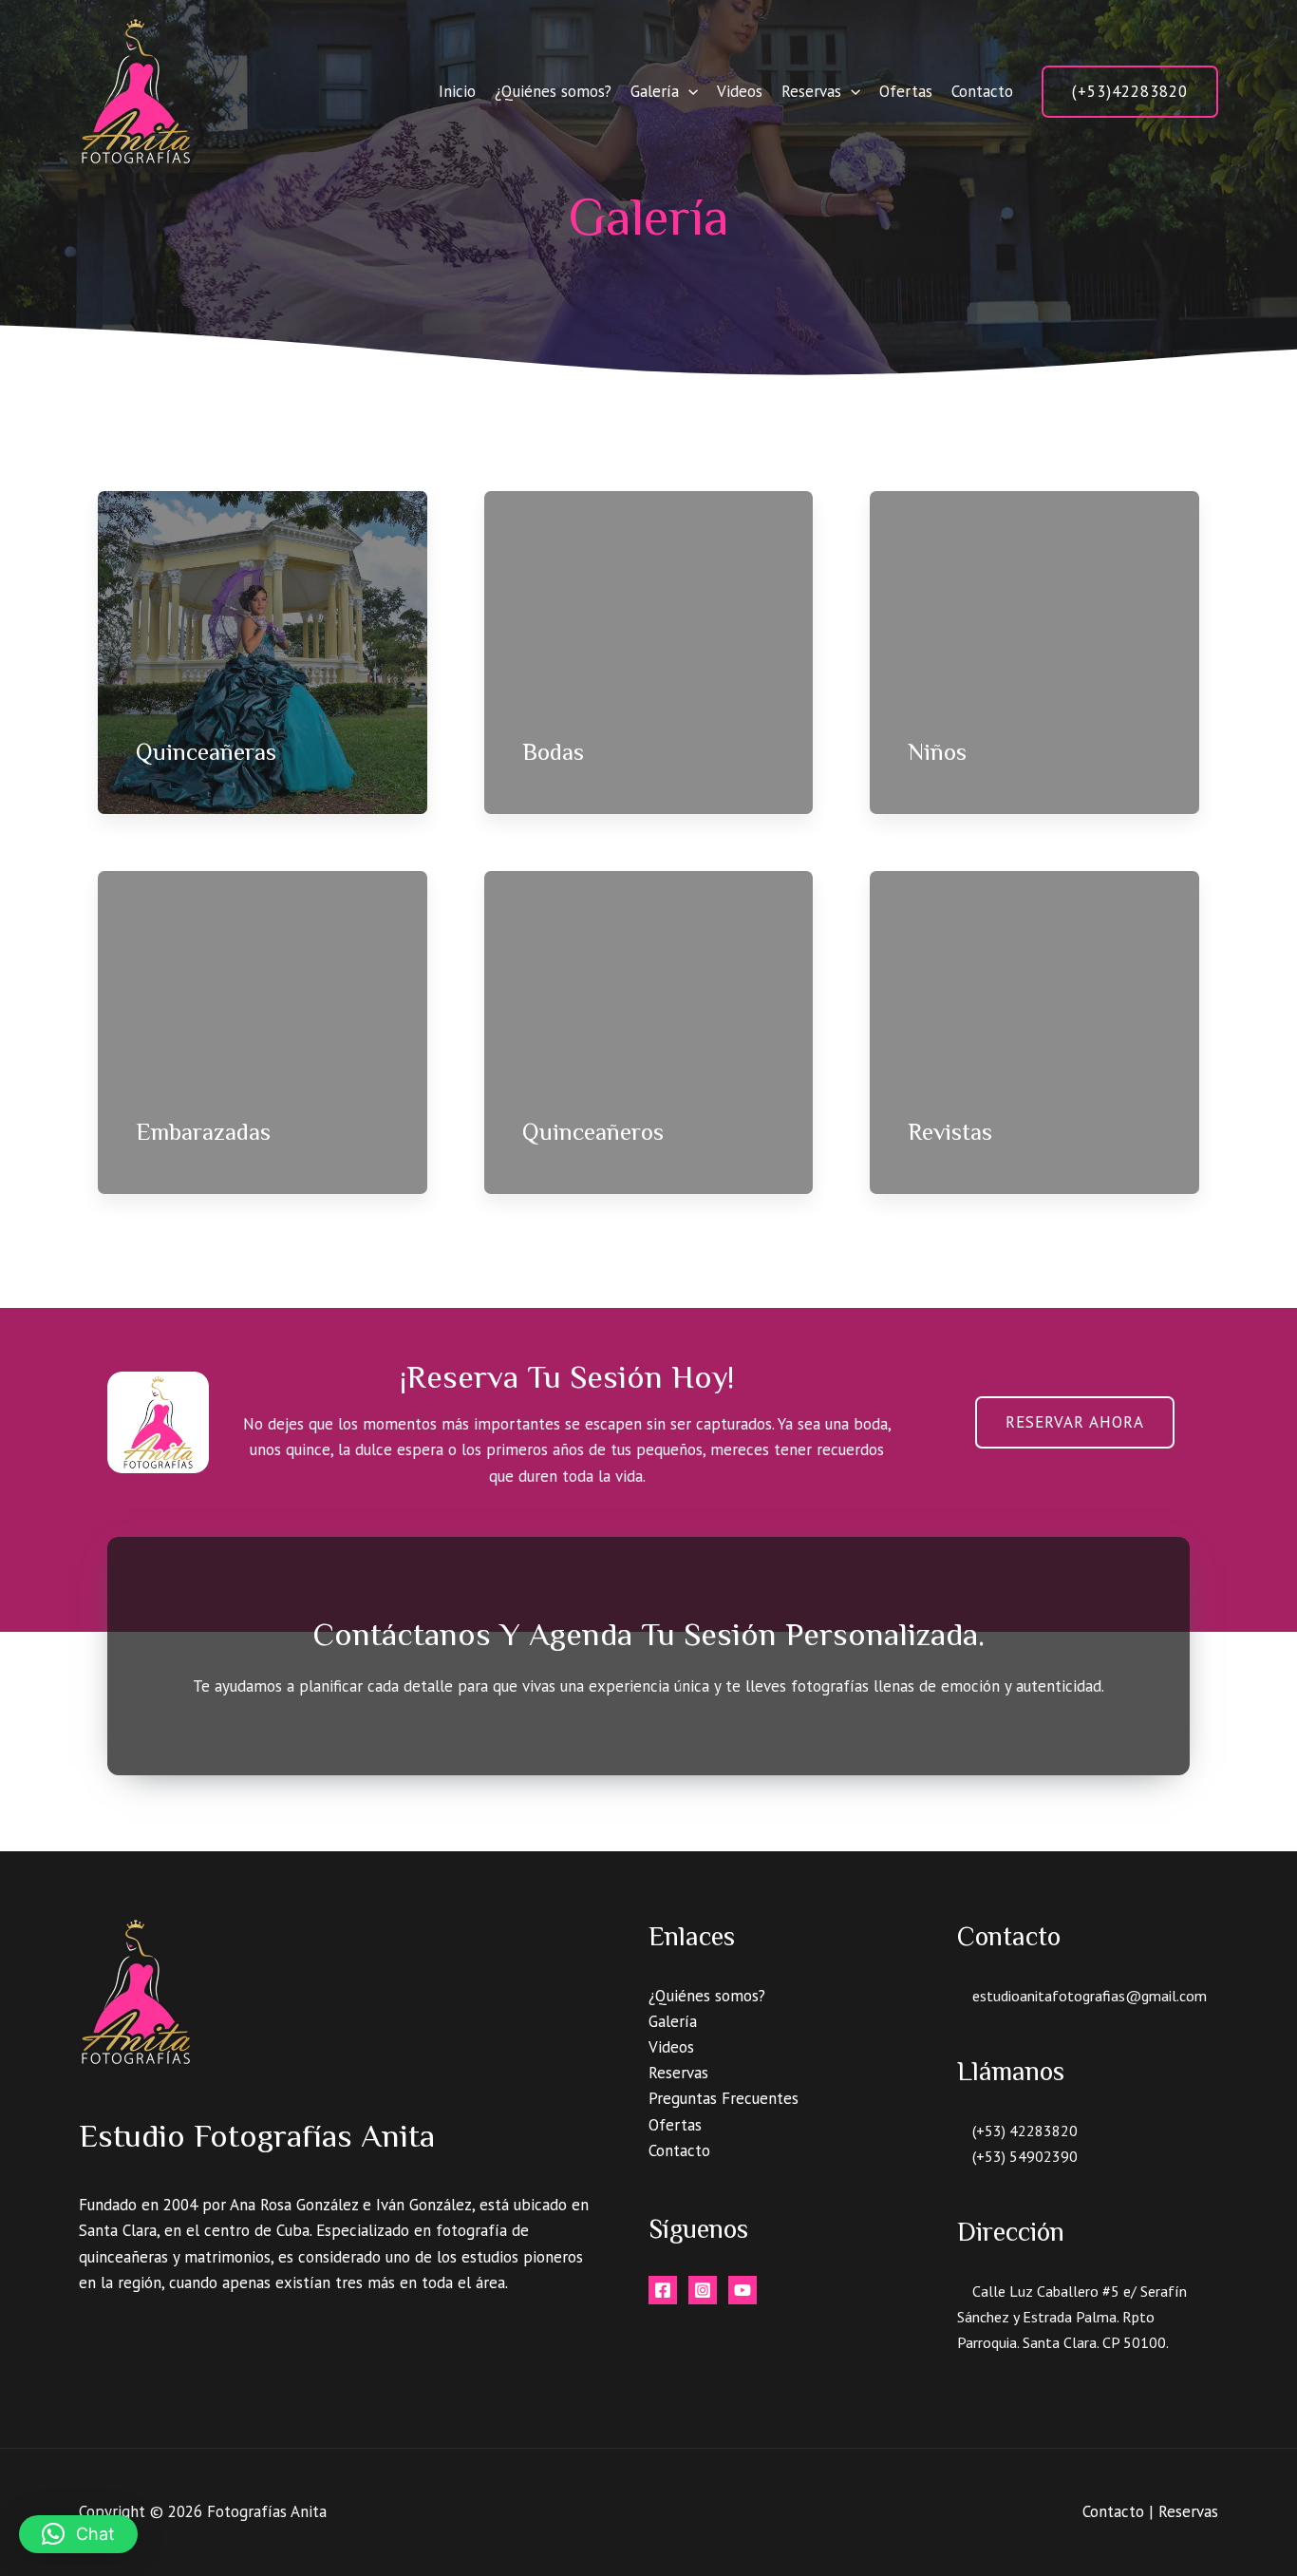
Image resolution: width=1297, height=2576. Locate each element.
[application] (688, 91)
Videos (740, 91)
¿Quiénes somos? (553, 91)
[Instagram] (703, 2290)
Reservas (811, 91)
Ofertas (906, 91)
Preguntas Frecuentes (724, 2098)
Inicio (457, 91)
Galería (655, 91)
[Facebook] (663, 2290)
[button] (1130, 92)
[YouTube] (742, 2290)
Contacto (982, 91)
